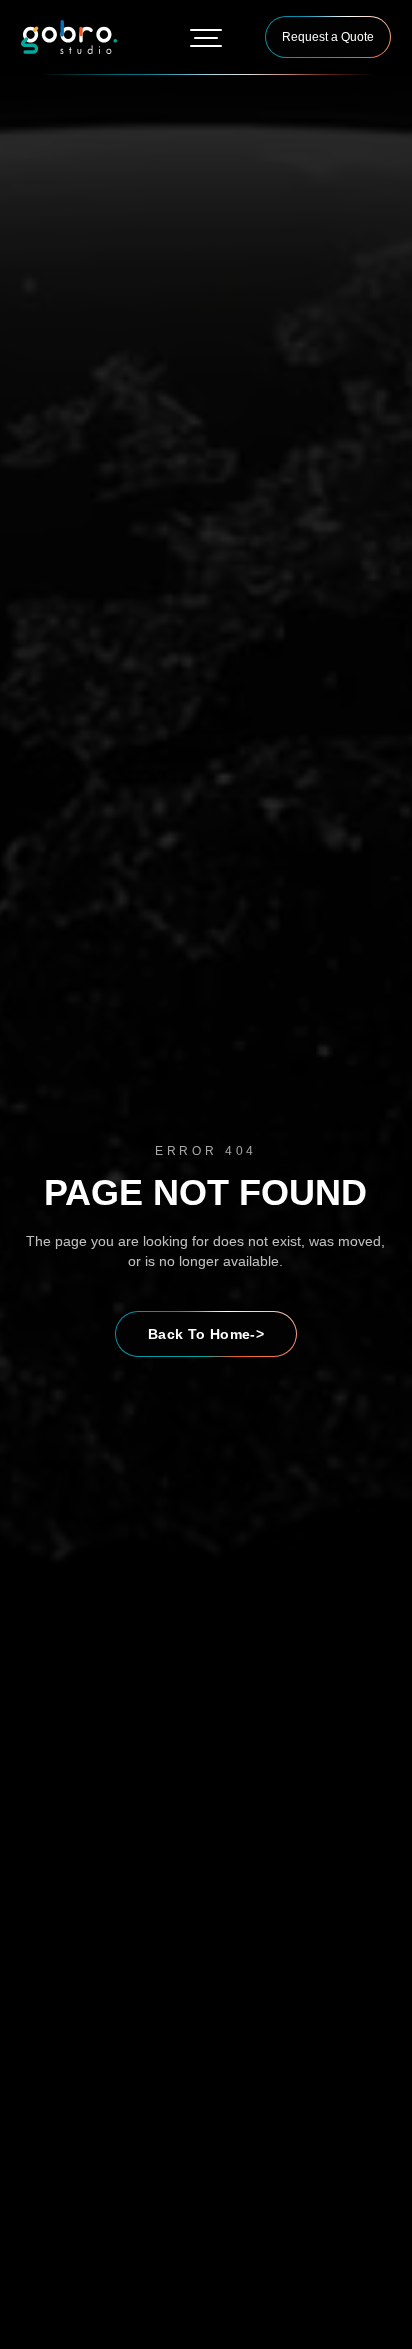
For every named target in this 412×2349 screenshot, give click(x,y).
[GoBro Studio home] (69, 37)
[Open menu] (206, 37)
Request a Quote (328, 37)
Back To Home (206, 1334)
